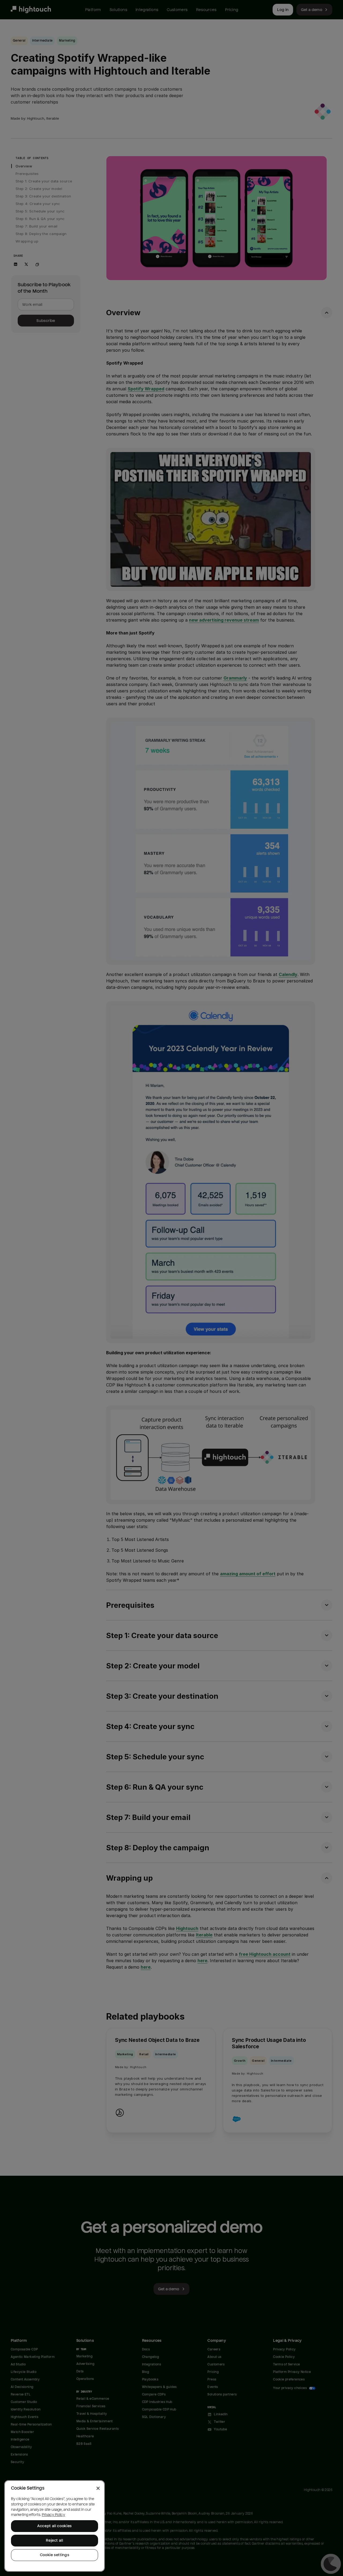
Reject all (55, 2540)
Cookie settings (55, 2555)
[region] (55, 2526)
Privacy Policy (53, 2515)
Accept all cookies (55, 2526)
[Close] (98, 2488)
